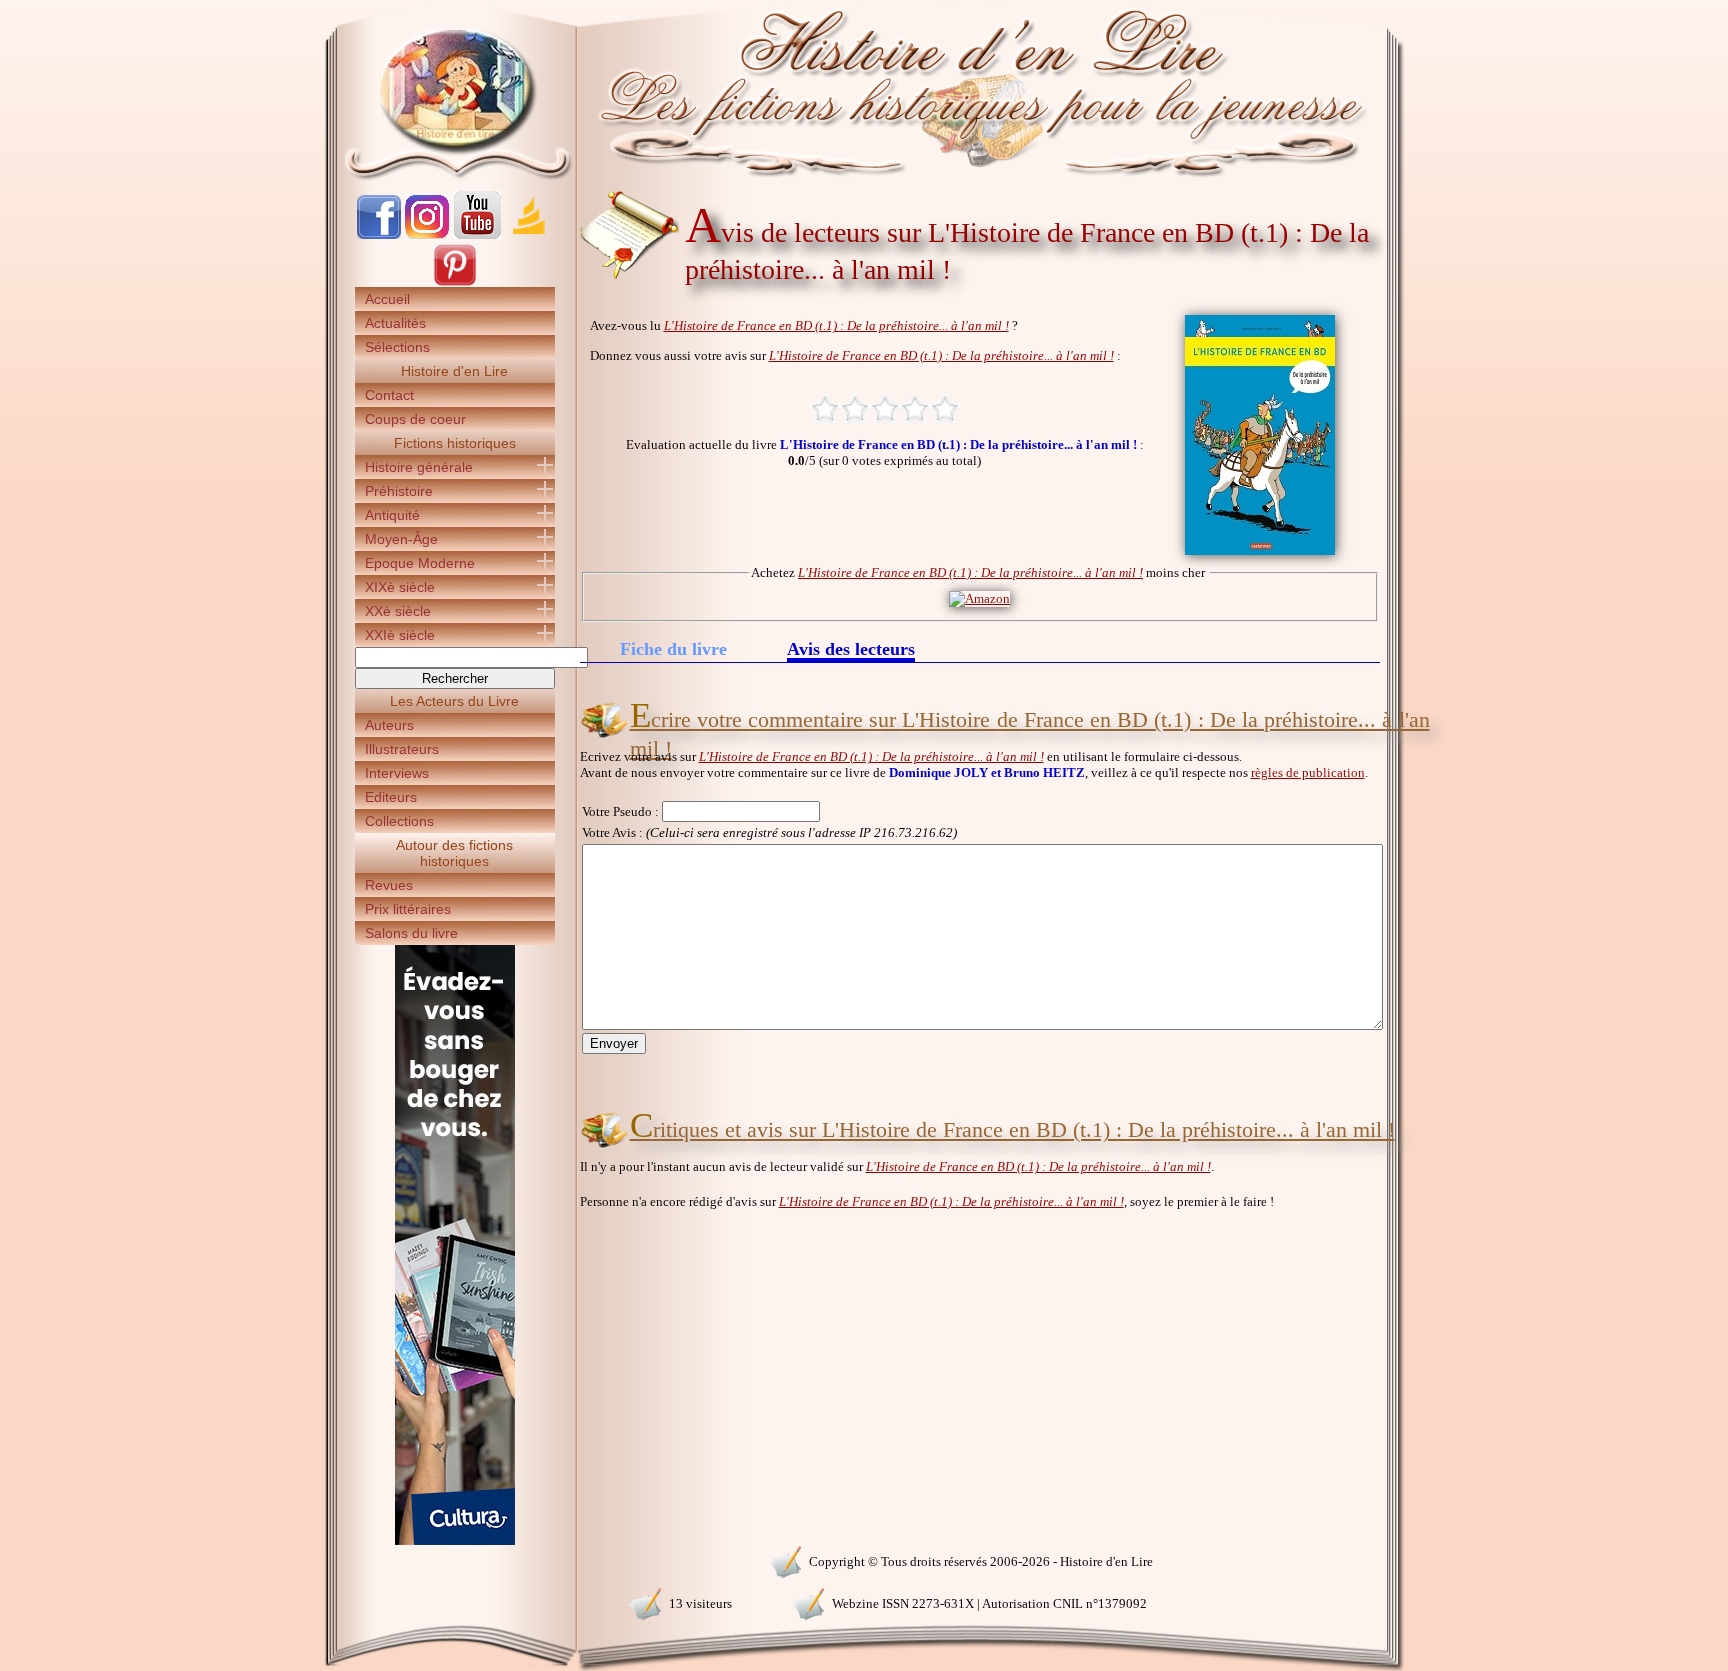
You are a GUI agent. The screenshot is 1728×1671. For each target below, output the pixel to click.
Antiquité (392, 515)
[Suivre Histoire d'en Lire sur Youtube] (477, 234)
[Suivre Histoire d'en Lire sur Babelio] (529, 234)
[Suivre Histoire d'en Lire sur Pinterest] (455, 282)
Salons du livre (411, 933)
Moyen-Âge (401, 539)
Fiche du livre (673, 649)
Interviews (397, 773)
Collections (399, 821)
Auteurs (389, 725)
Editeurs (391, 797)
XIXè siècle (400, 587)
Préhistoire (399, 491)
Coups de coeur (415, 419)
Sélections (397, 347)
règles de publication (1308, 772)
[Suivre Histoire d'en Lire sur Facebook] (379, 234)
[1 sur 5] (825, 409)
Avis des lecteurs (851, 650)
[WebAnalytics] (454, 1559)
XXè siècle (398, 611)
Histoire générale (419, 467)
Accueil (387, 299)
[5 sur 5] (945, 409)
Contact (389, 395)
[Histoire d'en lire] (864, 90)
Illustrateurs (402, 749)
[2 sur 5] (855, 409)
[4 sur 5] (915, 409)
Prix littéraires (408, 909)
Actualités (395, 323)
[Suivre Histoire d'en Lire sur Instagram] (427, 234)
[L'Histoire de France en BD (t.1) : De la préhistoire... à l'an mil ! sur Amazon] (979, 598)
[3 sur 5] (885, 409)
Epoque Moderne (420, 563)
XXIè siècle (400, 635)
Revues (389, 885)
